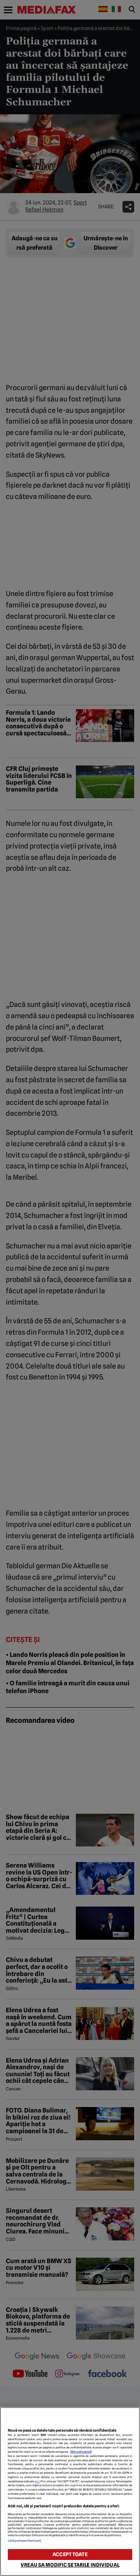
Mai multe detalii (81, 2452)
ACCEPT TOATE (70, 2554)
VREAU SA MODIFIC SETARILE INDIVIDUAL (70, 2565)
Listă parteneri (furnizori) (24, 2541)
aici (37, 2481)
